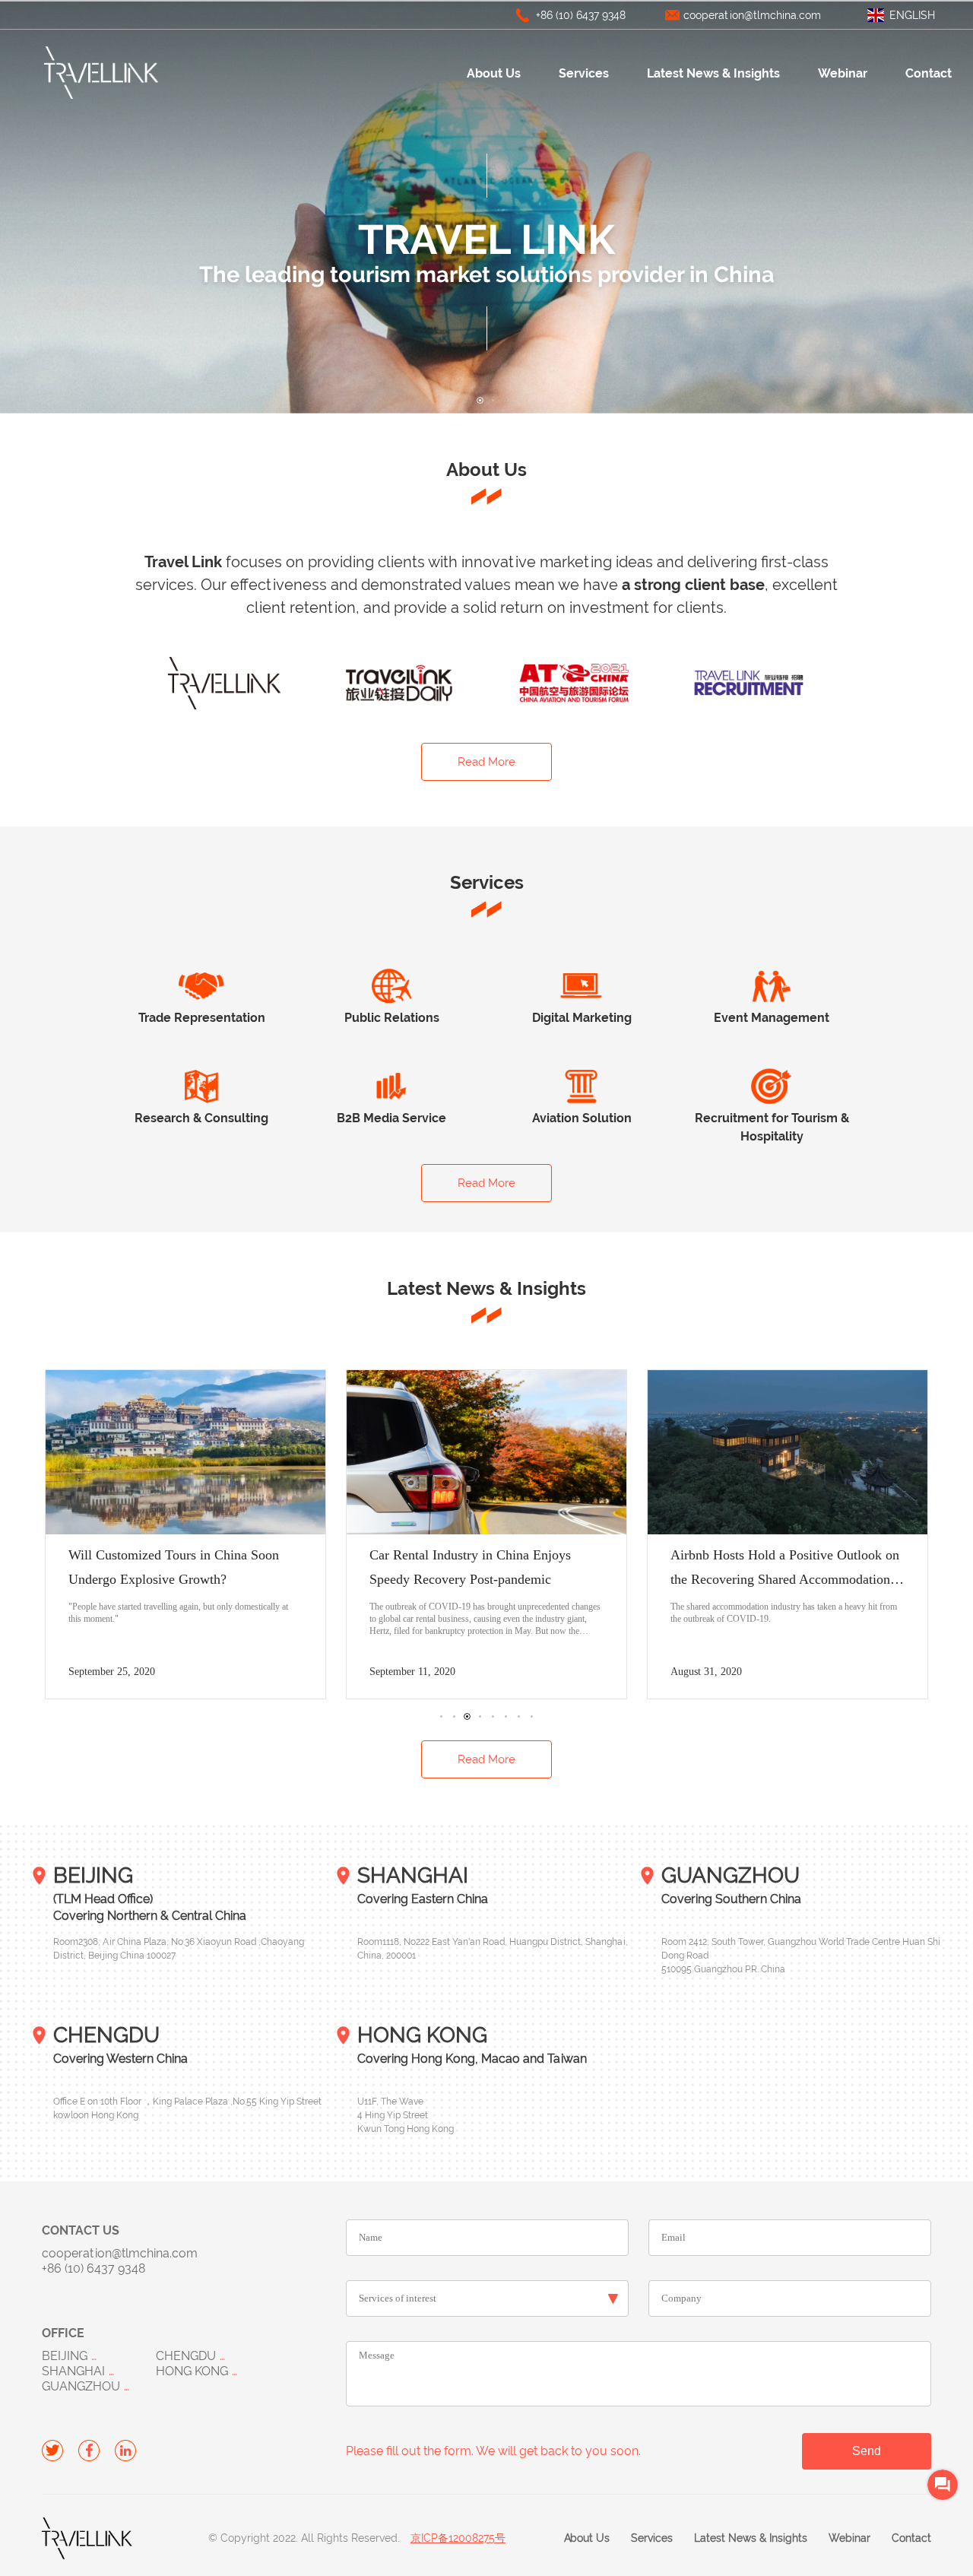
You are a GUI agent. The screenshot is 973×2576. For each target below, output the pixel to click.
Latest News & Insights (713, 73)
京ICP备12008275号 (458, 2538)
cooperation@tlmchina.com (752, 15)
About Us (494, 73)
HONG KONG (192, 2371)
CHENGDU (186, 2356)
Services (584, 73)
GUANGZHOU (81, 2386)
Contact (929, 73)
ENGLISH (912, 15)
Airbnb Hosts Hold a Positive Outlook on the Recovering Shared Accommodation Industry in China (484, 1579)
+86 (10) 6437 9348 (581, 15)
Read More (486, 762)
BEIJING (65, 2356)
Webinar (843, 73)
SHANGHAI (73, 2371)
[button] (480, 400)
